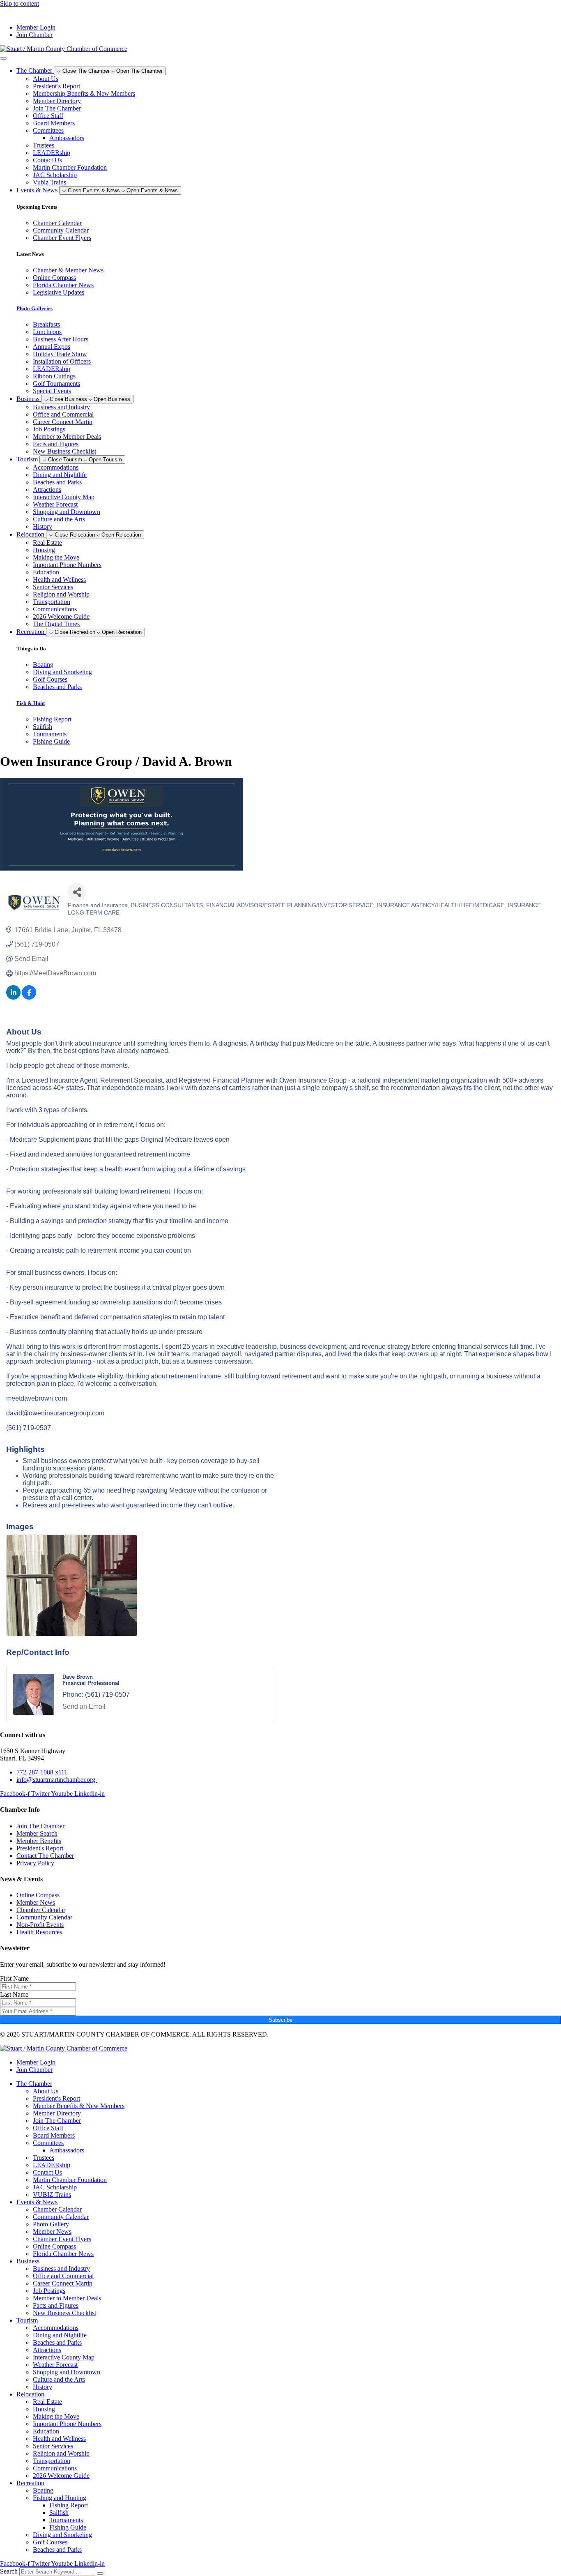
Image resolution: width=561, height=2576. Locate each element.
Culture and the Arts (59, 519)
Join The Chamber (57, 108)
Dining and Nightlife (60, 475)
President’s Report (56, 86)
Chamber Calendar (57, 2209)
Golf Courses (50, 2542)
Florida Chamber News (63, 2254)
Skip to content (20, 3)
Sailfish (59, 2513)
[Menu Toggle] (3, 58)
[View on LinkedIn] (13, 997)
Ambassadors (67, 138)
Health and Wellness (59, 579)
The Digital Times (56, 624)
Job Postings (49, 429)
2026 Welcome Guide (61, 616)
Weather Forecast (55, 504)
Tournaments (66, 2520)
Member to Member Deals (67, 437)
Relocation (30, 2394)
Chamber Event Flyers (62, 2239)
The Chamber (34, 2084)
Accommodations (56, 467)
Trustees (44, 145)
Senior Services (53, 587)
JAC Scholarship (55, 175)
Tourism (27, 2320)
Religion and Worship (61, 594)
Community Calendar (61, 2217)
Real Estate (47, 543)
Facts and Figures (56, 444)
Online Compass (54, 2246)
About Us (46, 79)
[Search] (100, 2574)
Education (46, 572)
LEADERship (52, 153)
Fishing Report (69, 2505)
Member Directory (57, 101)
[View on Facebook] (29, 997)
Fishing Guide (68, 2527)
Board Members (54, 123)
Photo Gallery (51, 2224)
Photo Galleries (34, 308)
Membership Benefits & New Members (84, 93)
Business (28, 2261)
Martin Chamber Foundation (70, 167)
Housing (44, 550)
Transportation (52, 602)
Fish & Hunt (31, 703)
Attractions (47, 490)
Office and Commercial (63, 414)
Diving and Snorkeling (62, 2535)
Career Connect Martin (63, 422)
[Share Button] (77, 892)
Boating (43, 2490)
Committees (48, 130)
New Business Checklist (64, 451)
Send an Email (84, 1706)
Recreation (30, 2483)
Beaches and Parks (57, 482)
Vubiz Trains (49, 182)
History (43, 526)
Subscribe (280, 2020)
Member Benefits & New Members (79, 2106)
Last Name (14, 1994)
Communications (55, 609)
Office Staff (48, 116)
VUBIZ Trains (52, 2195)
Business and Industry (61, 407)
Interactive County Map (64, 497)
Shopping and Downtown (67, 512)
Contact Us (47, 160)
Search (9, 2571)
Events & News (37, 2202)
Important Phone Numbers (67, 565)
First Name (14, 1978)
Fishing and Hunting (60, 2498)
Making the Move (56, 557)
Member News (52, 2232)
